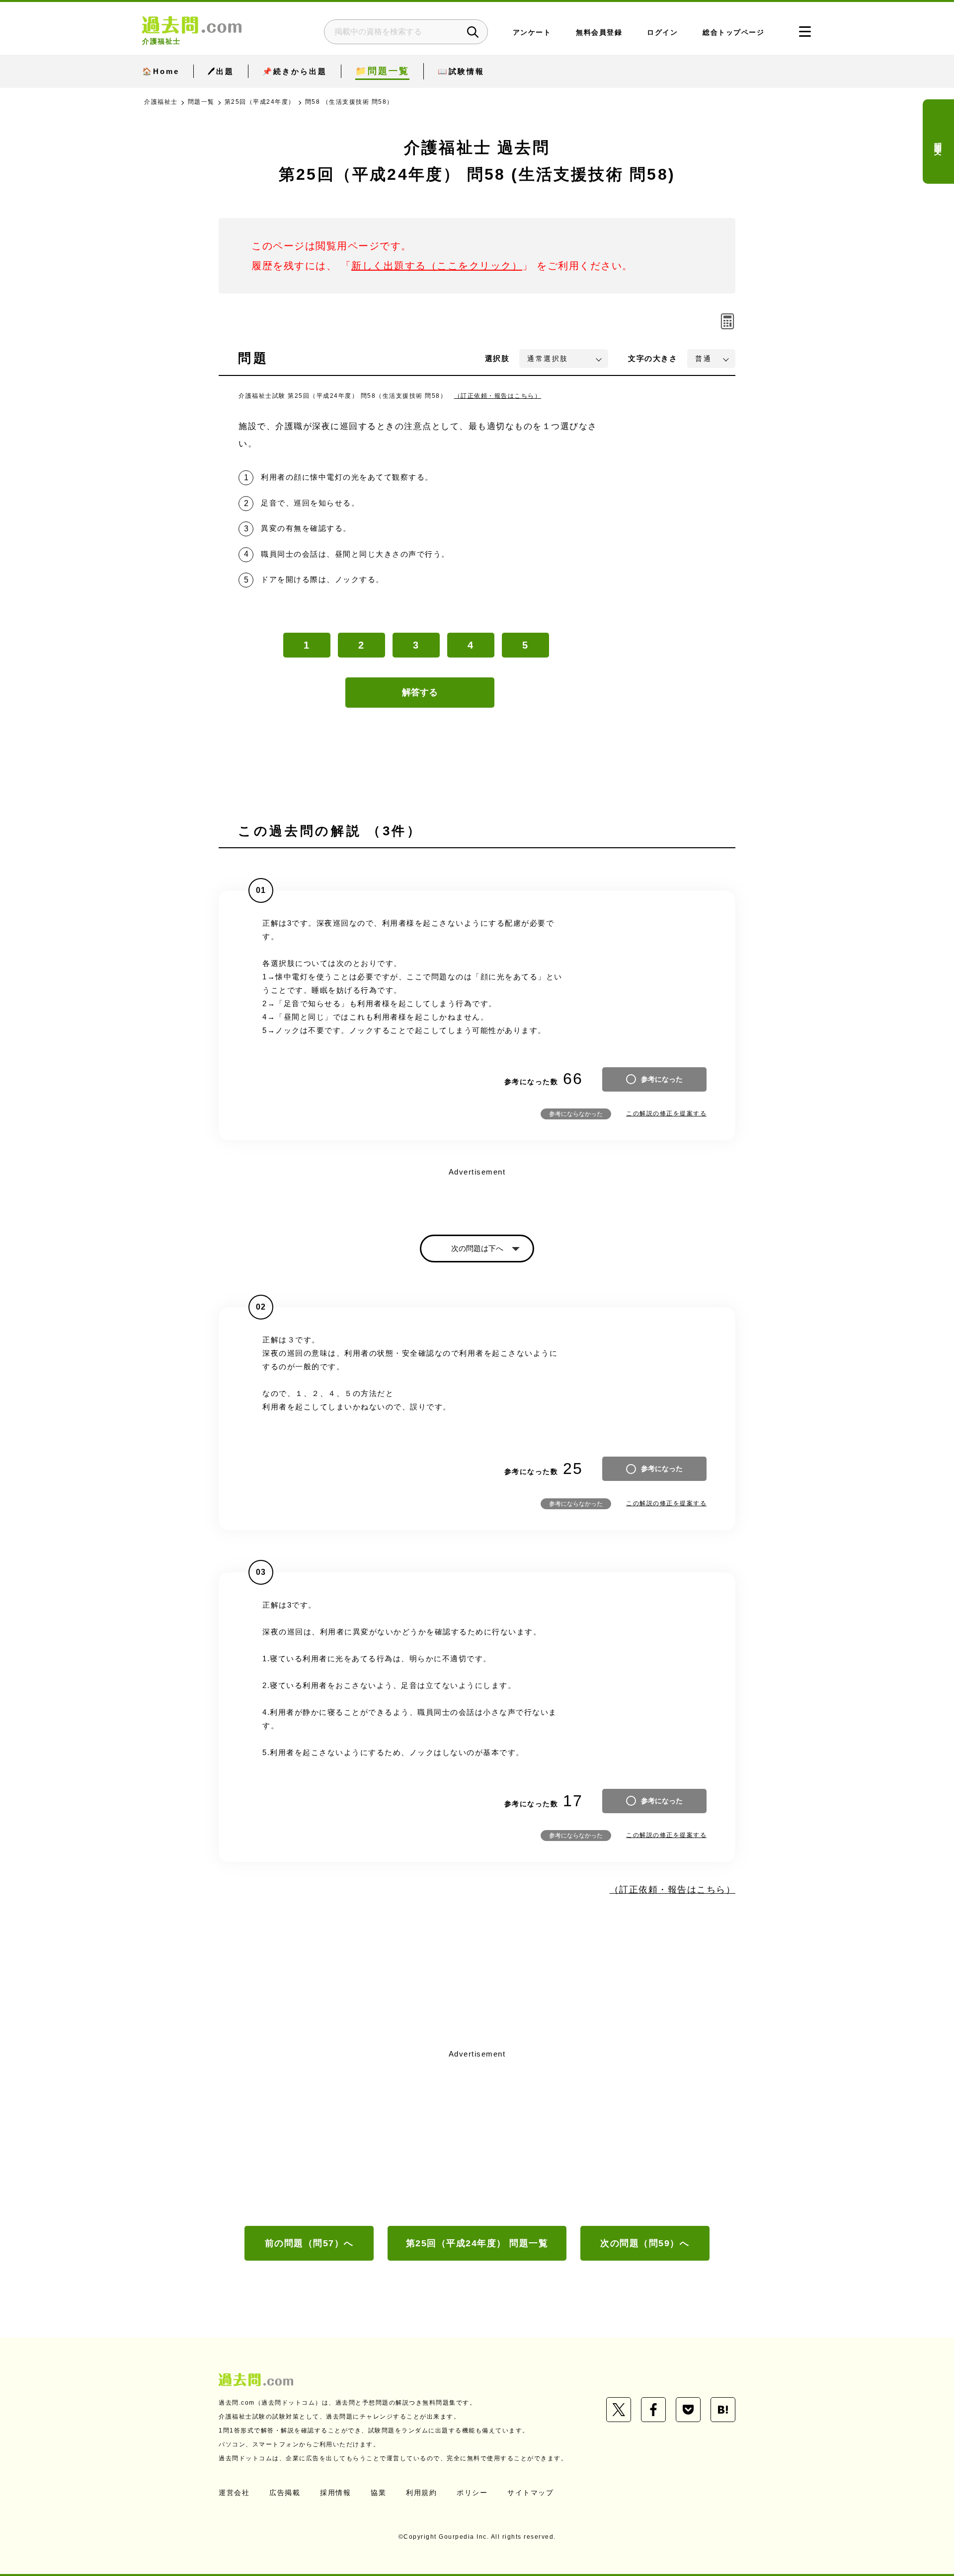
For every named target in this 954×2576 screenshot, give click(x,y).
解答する (420, 692)
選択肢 (497, 358)
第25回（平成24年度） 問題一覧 (477, 2243)
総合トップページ (733, 33)
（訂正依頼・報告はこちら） (498, 396)
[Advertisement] (477, 2136)
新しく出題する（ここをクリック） (437, 266)
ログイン (662, 33)
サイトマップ (530, 2493)
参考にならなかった (576, 1114)
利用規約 (421, 2493)
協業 (378, 2493)
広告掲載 (285, 2493)
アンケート (532, 33)
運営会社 (234, 2493)
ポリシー (472, 2493)
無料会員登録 (599, 33)
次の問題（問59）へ (645, 2243)
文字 (653, 358)
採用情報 (335, 2493)
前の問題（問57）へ (309, 2243)
